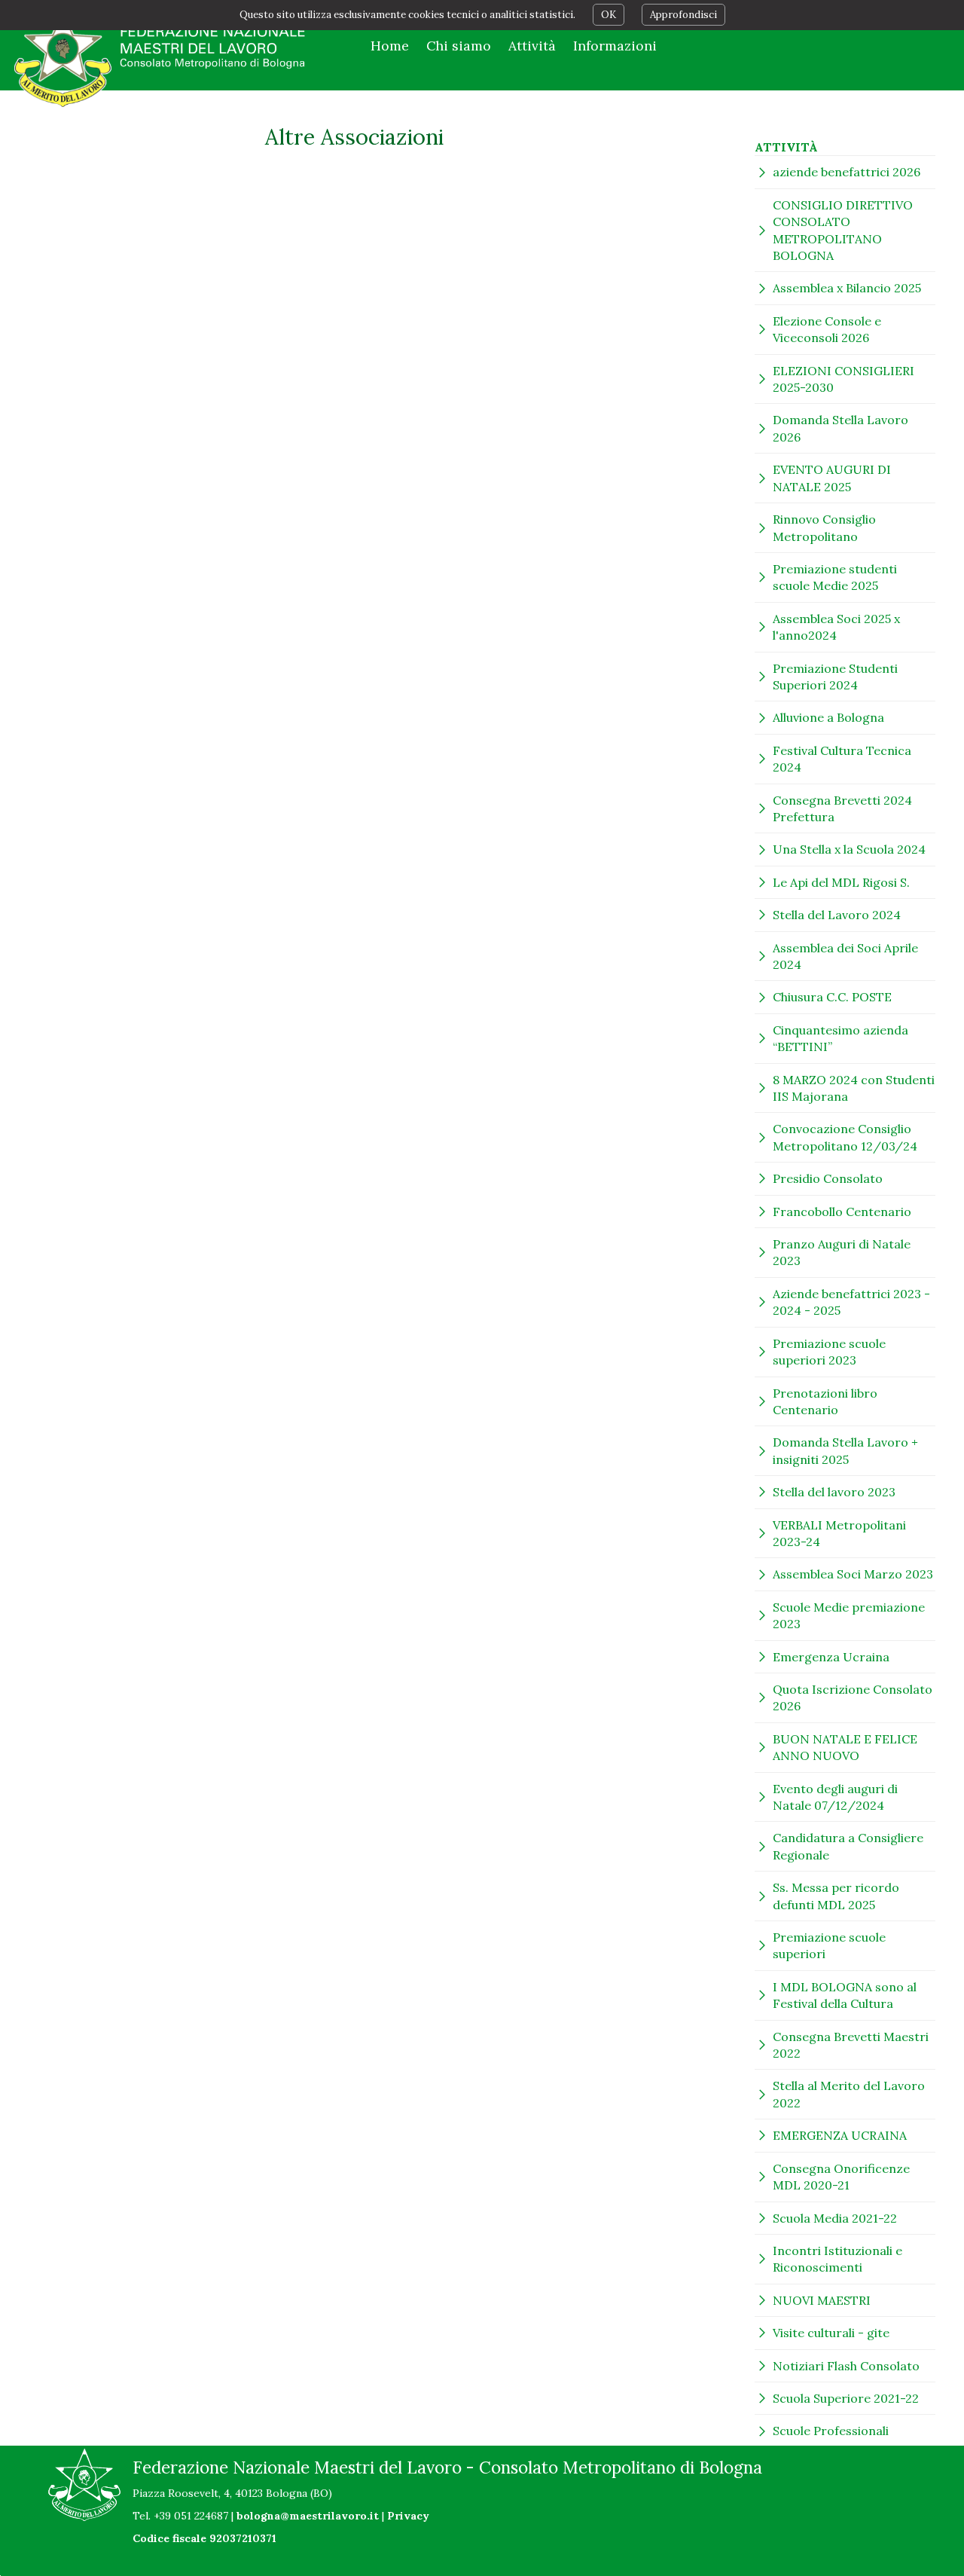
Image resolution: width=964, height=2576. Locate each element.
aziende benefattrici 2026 (847, 172)
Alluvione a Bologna (828, 717)
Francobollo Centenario (842, 1212)
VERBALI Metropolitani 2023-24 (839, 1533)
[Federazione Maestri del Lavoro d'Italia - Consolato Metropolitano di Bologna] (161, 59)
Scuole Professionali (831, 2431)
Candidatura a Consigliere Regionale (848, 1846)
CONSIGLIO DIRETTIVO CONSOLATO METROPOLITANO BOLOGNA (843, 230)
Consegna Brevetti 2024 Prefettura (842, 808)
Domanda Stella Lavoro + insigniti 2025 (845, 1450)
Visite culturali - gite (831, 2333)
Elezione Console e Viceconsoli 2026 (827, 329)
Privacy (408, 2516)
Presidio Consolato (828, 1178)
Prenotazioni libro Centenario (825, 1401)
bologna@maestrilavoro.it (308, 2516)
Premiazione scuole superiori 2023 (829, 1352)
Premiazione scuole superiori (829, 1945)
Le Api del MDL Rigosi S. (841, 882)
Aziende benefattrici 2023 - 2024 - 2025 (851, 1302)
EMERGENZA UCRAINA (840, 2135)
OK (609, 15)
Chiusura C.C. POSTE (832, 997)
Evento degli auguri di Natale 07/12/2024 (835, 1797)
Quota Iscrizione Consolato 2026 (853, 1697)
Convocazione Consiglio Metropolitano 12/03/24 (845, 1137)
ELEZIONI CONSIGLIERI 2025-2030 (843, 379)
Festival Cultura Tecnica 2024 (842, 759)
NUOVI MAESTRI (822, 2300)
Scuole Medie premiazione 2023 (849, 1615)
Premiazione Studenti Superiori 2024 (835, 677)
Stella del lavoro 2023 (834, 1492)
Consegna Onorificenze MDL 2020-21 (841, 2177)
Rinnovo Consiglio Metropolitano (824, 527)
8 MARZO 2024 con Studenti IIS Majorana (854, 1088)
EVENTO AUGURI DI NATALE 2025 (832, 478)
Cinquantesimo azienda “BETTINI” (840, 1038)
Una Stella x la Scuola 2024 (849, 849)
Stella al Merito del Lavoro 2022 (849, 2094)
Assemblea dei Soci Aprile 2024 (845, 956)
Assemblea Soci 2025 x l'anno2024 (836, 627)
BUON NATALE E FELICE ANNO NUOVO (845, 1747)
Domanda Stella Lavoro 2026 (840, 428)
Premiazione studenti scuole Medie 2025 (835, 577)
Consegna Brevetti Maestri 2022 (851, 2045)
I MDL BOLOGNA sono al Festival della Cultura (845, 1995)
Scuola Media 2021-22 (835, 2218)
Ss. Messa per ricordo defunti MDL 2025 (836, 1896)
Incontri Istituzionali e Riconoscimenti (837, 2259)
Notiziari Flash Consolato (846, 2366)
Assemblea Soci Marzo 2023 (853, 1574)
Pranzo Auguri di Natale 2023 (842, 1252)
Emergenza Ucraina (831, 1657)
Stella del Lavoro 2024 (837, 915)
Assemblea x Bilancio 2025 (847, 288)
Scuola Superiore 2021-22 (846, 2398)
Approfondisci (683, 15)
